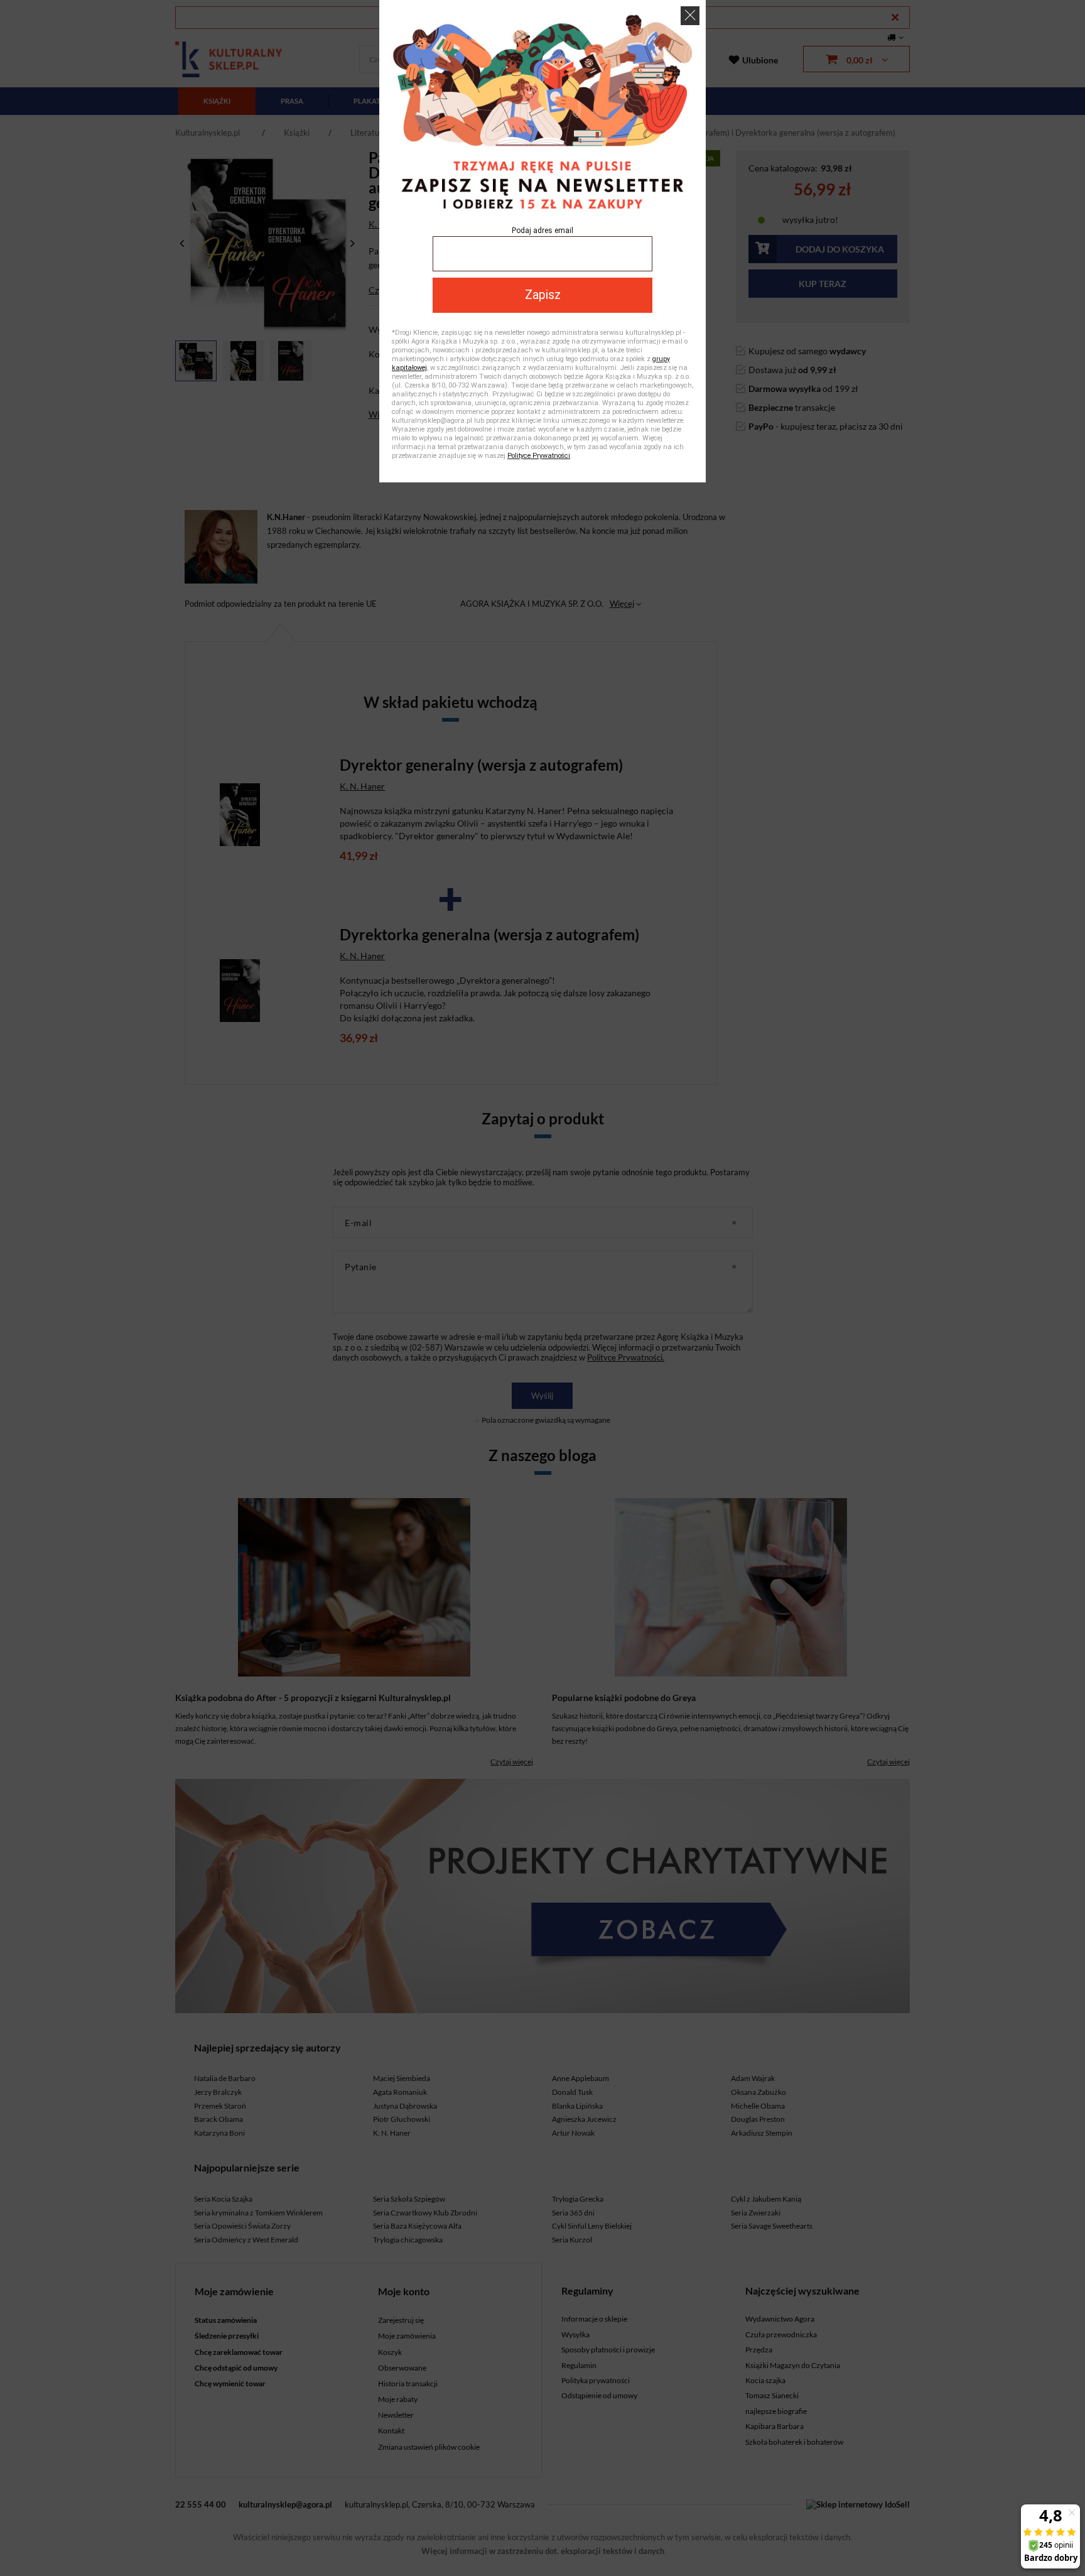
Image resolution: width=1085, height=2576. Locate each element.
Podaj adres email (542, 231)
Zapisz (543, 295)
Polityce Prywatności (539, 456)
